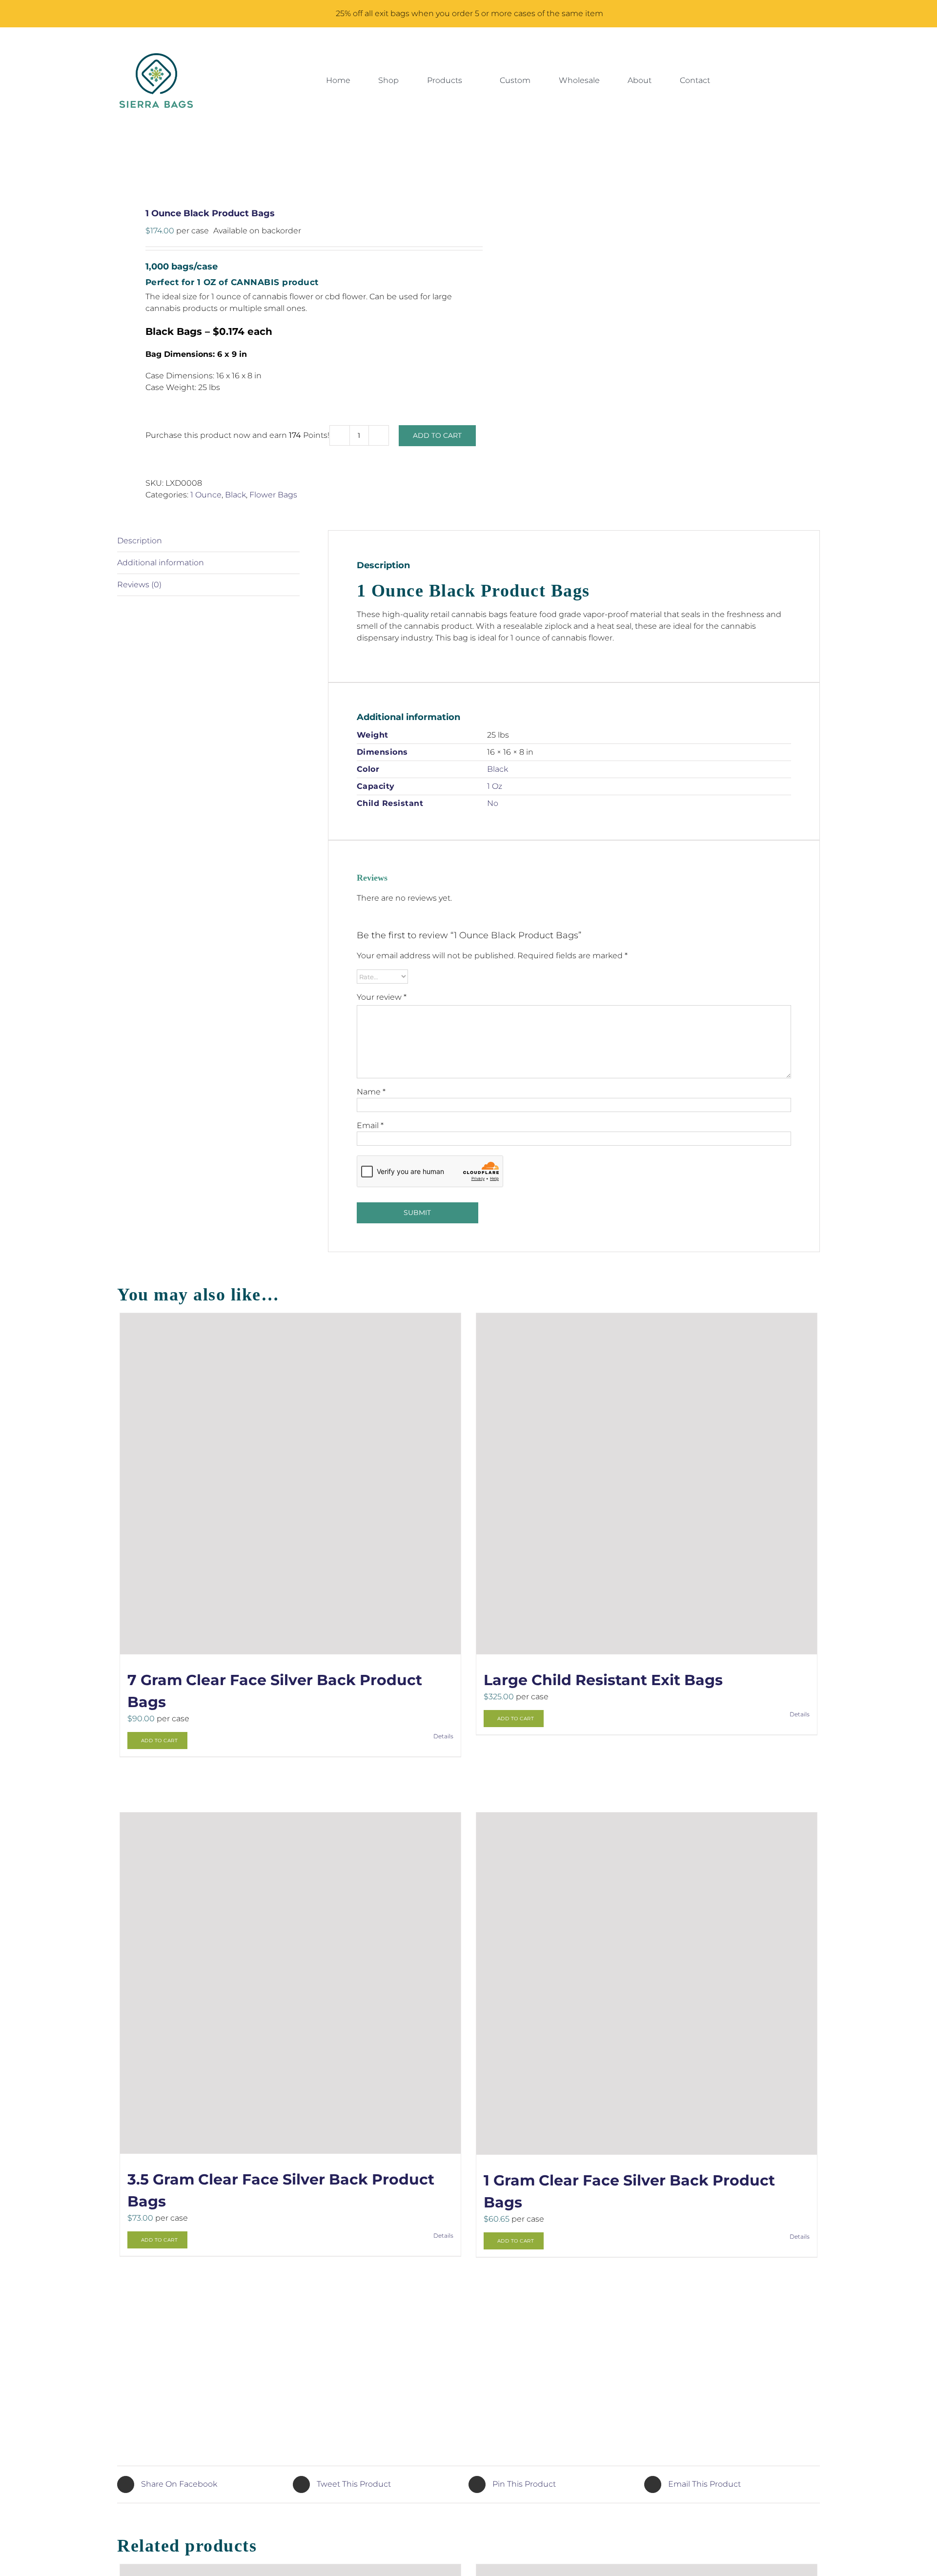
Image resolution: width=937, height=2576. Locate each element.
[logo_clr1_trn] (156, 57)
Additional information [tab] (161, 563)
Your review (382, 997)
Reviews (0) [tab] (139, 585)
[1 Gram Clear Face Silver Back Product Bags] (647, 1983)
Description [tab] (140, 541)
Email (370, 1125)
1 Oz (495, 786)
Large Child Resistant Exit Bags (603, 1680)
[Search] (755, 81)
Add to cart (437, 435)
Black (235, 495)
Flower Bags (273, 495)
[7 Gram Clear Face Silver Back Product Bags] (291, 1484)
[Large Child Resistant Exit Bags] (647, 1484)
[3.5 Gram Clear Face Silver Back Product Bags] (291, 1983)
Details (443, 1736)
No (493, 803)
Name (371, 1092)
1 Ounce (206, 495)
